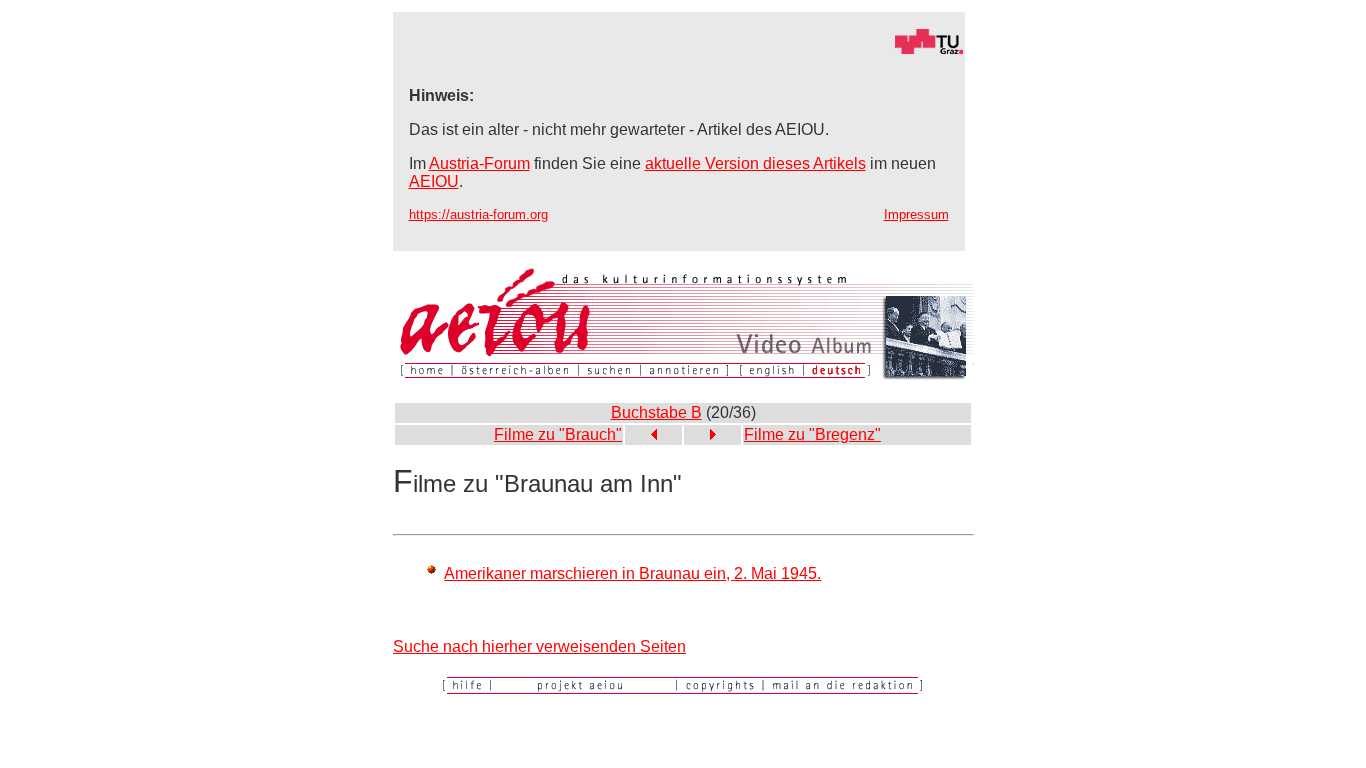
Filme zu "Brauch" (558, 434)
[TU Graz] (679, 49)
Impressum (916, 214)
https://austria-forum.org (478, 214)
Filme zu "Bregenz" (812, 434)
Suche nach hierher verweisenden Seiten (539, 646)
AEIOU (434, 181)
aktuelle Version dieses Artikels (755, 163)
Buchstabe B (656, 412)
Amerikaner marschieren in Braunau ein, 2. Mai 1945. (632, 573)
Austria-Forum (479, 163)
